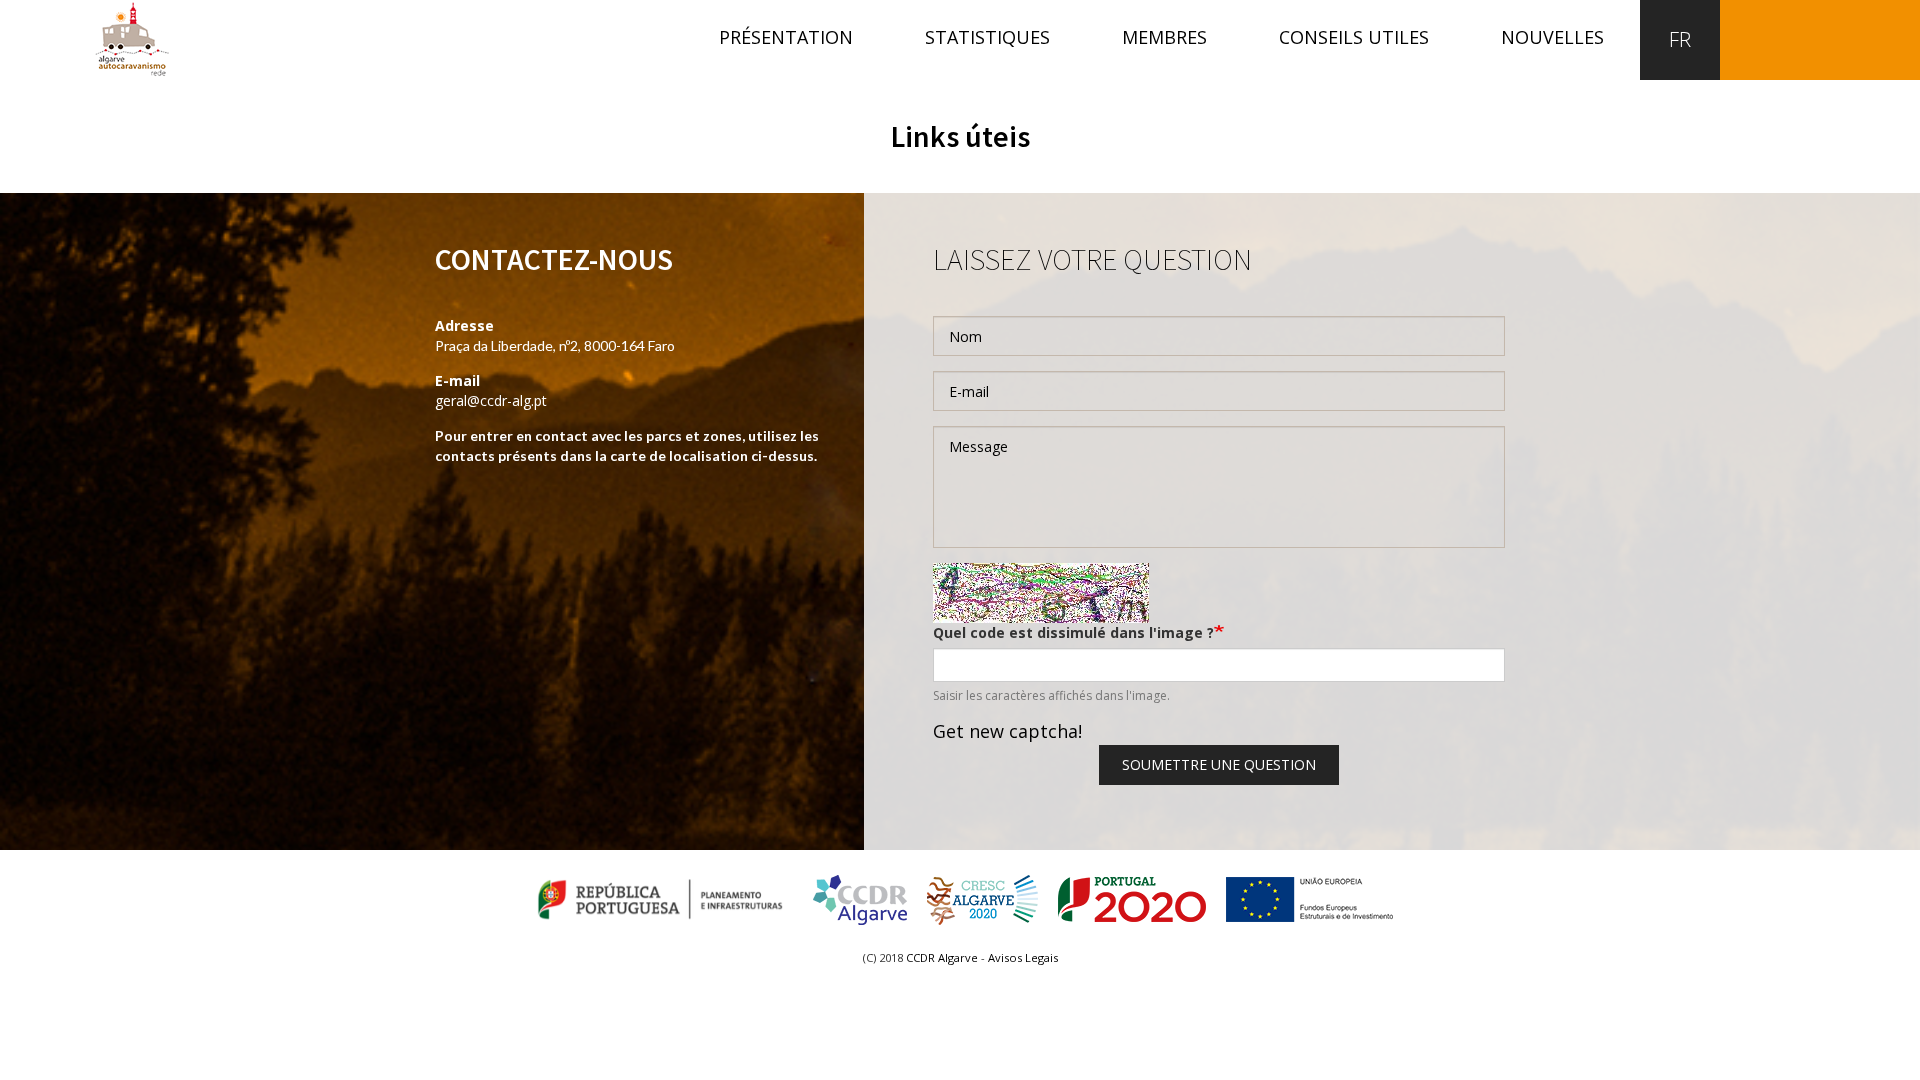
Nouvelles (1552, 37)
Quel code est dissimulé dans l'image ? (1073, 632)
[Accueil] (132, 38)
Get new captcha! (1007, 731)
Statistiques (987, 37)
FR (1680, 39)
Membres (1164, 37)
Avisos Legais (1023, 957)
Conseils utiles (1354, 37)
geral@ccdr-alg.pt (491, 400)
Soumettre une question (1219, 764)
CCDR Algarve (942, 957)
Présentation (786, 37)
